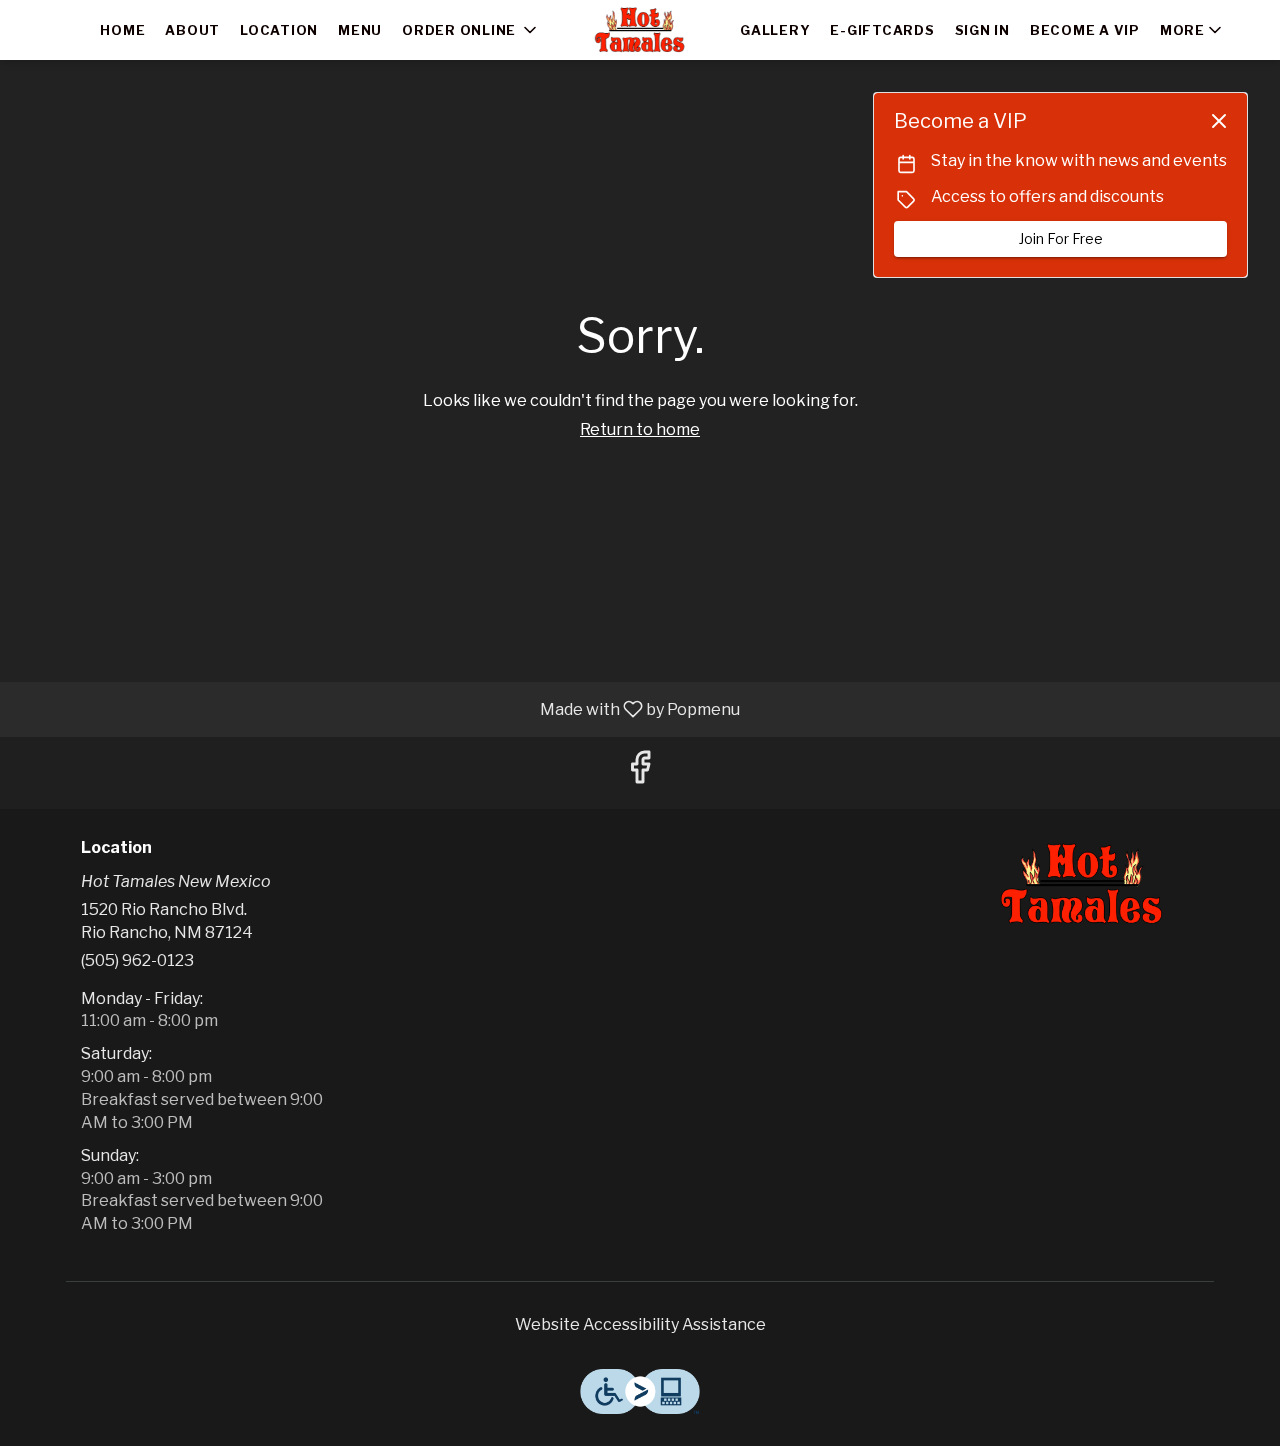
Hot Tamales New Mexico (1082, 884)
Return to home (640, 429)
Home (122, 30)
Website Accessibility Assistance (640, 1324)
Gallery (775, 30)
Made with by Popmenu (377, 708)
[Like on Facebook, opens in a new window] (640, 772)
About (192, 30)
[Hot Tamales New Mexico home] (640, 30)
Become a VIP (1085, 30)
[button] (471, 30)
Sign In (982, 30)
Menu (360, 30)
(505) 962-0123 (137, 960)
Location (279, 30)
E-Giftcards (882, 30)
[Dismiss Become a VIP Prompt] (1219, 121)
